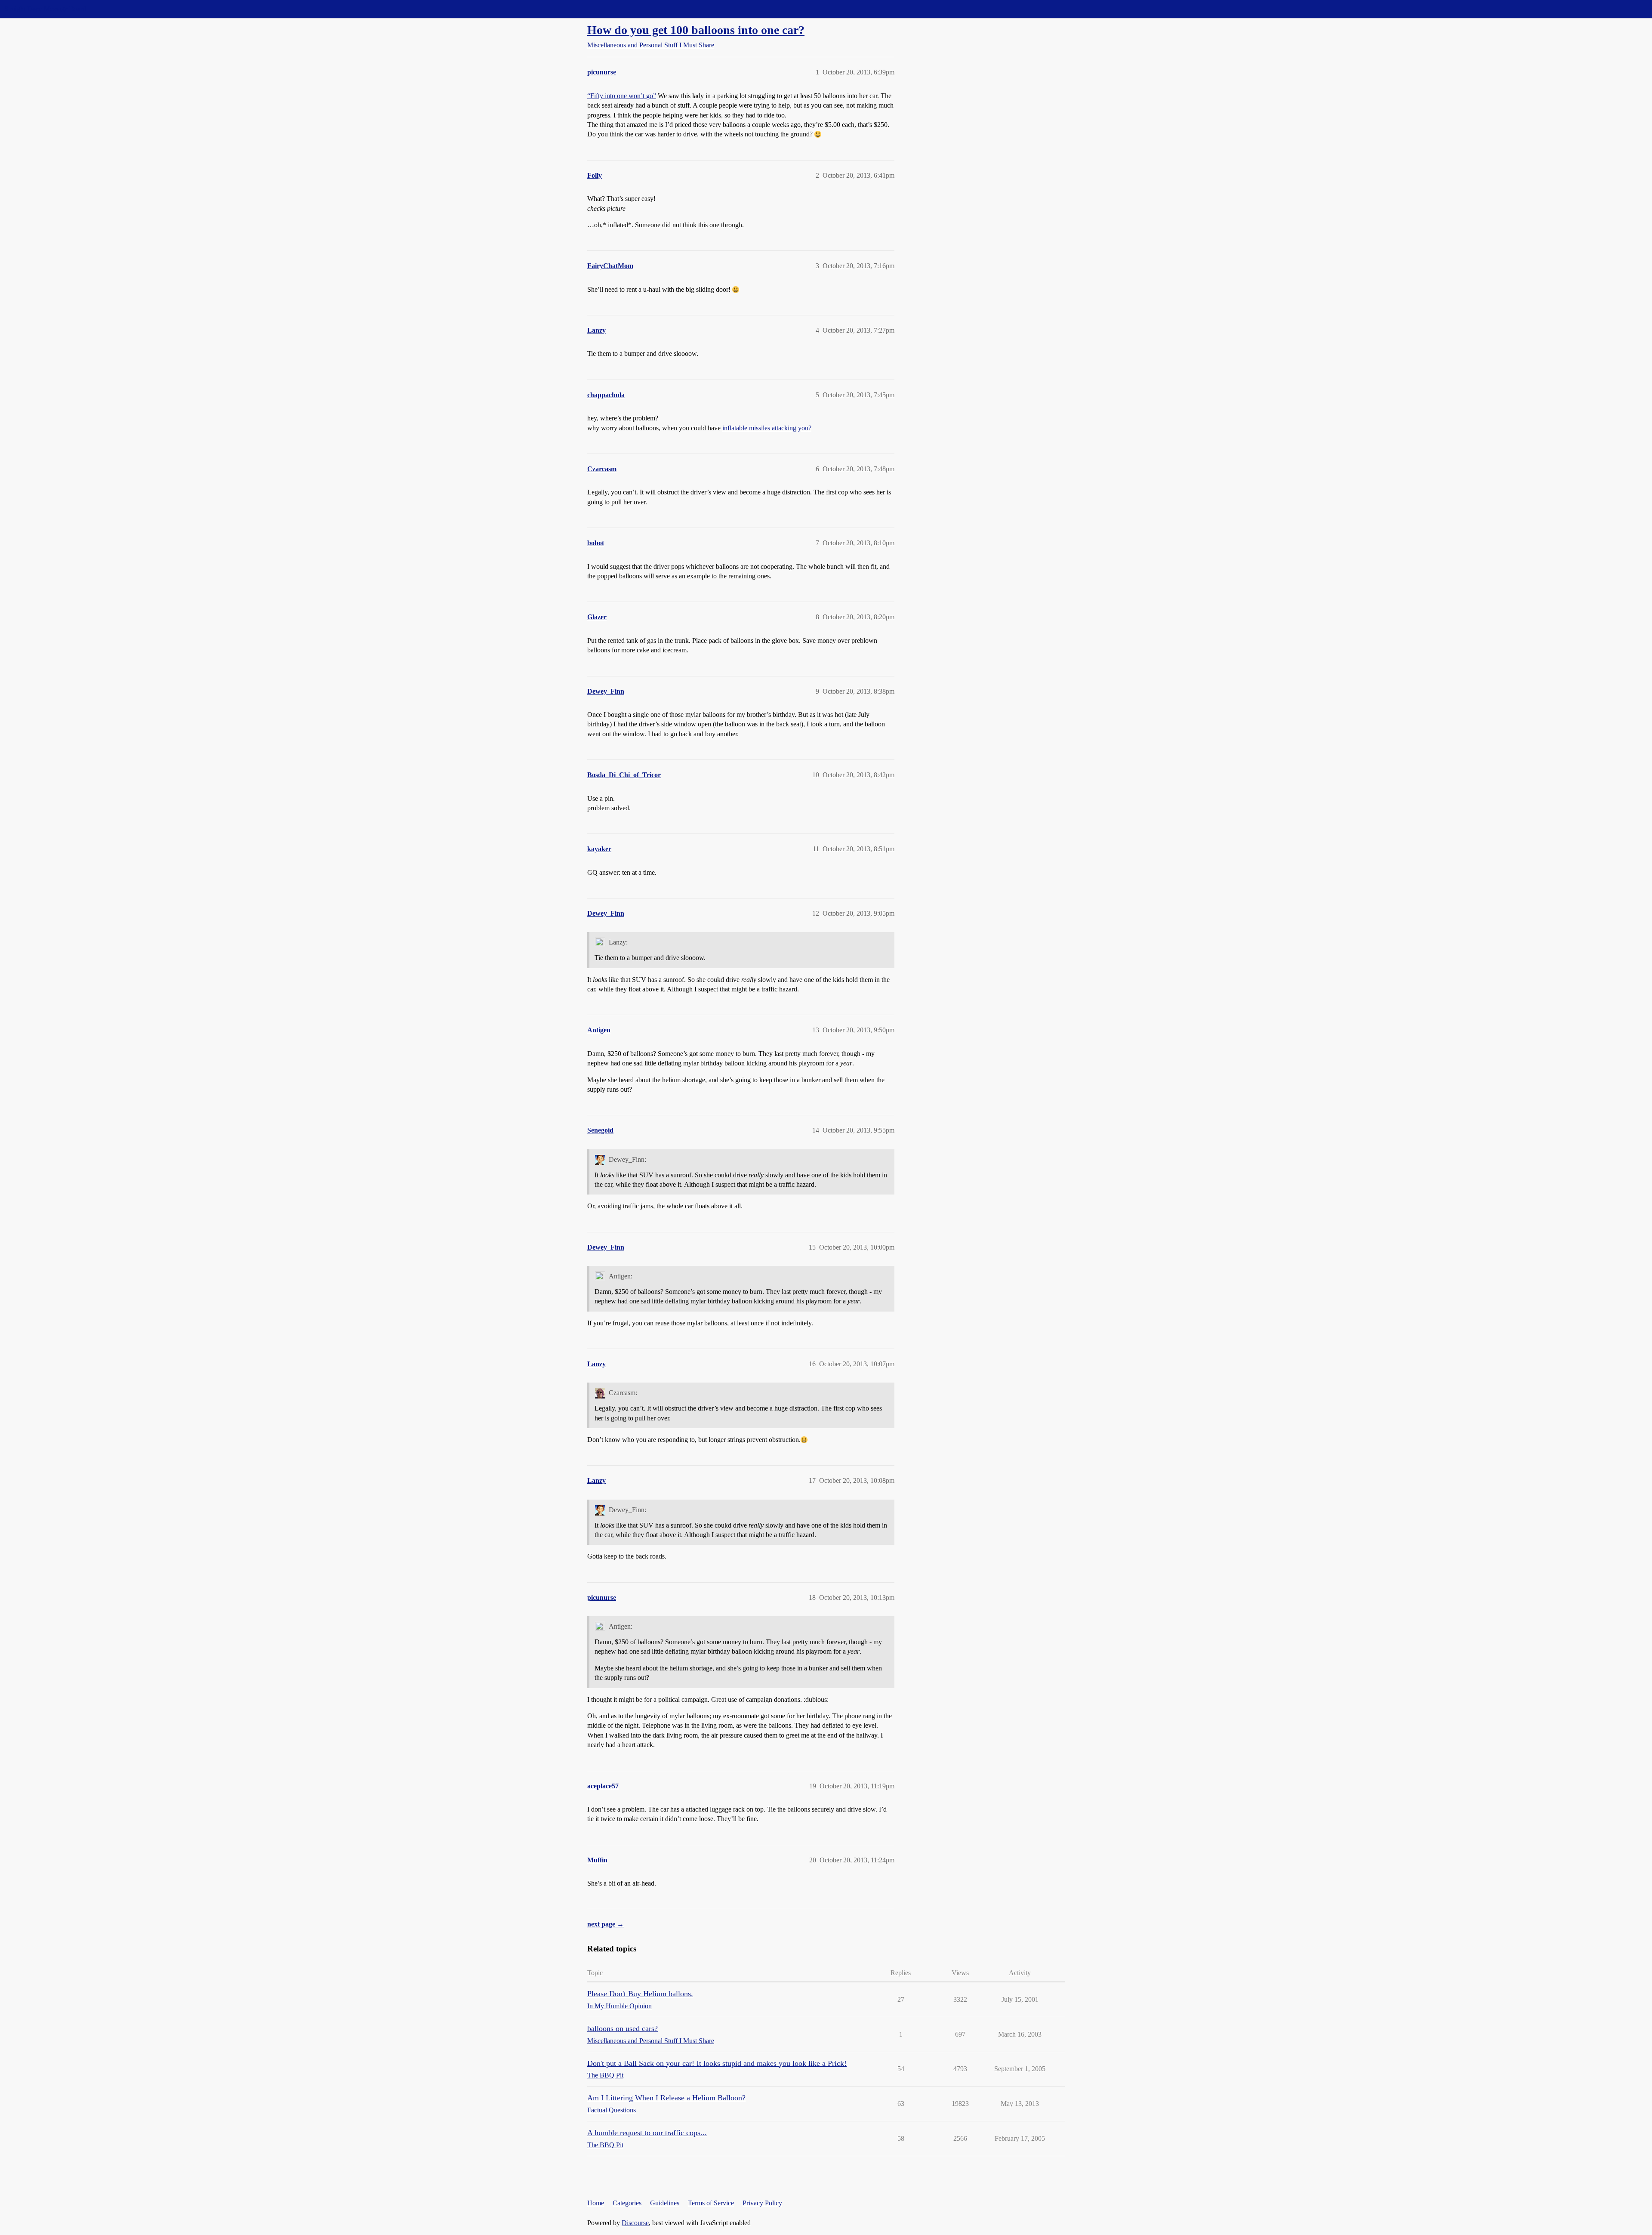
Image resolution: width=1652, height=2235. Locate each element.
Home (596, 2203)
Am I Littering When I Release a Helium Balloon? (666, 2098)
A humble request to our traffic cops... (647, 2133)
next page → (606, 1924)
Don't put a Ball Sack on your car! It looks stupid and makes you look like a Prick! (717, 2063)
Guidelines (665, 2203)
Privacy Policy (762, 2203)
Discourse (635, 2223)
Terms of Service (711, 2203)
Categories (627, 2203)
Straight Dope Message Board (45, 9)
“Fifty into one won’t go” (622, 96)
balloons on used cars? (623, 2028)
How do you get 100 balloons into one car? (696, 30)
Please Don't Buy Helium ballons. (640, 1994)
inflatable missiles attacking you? (767, 428)
